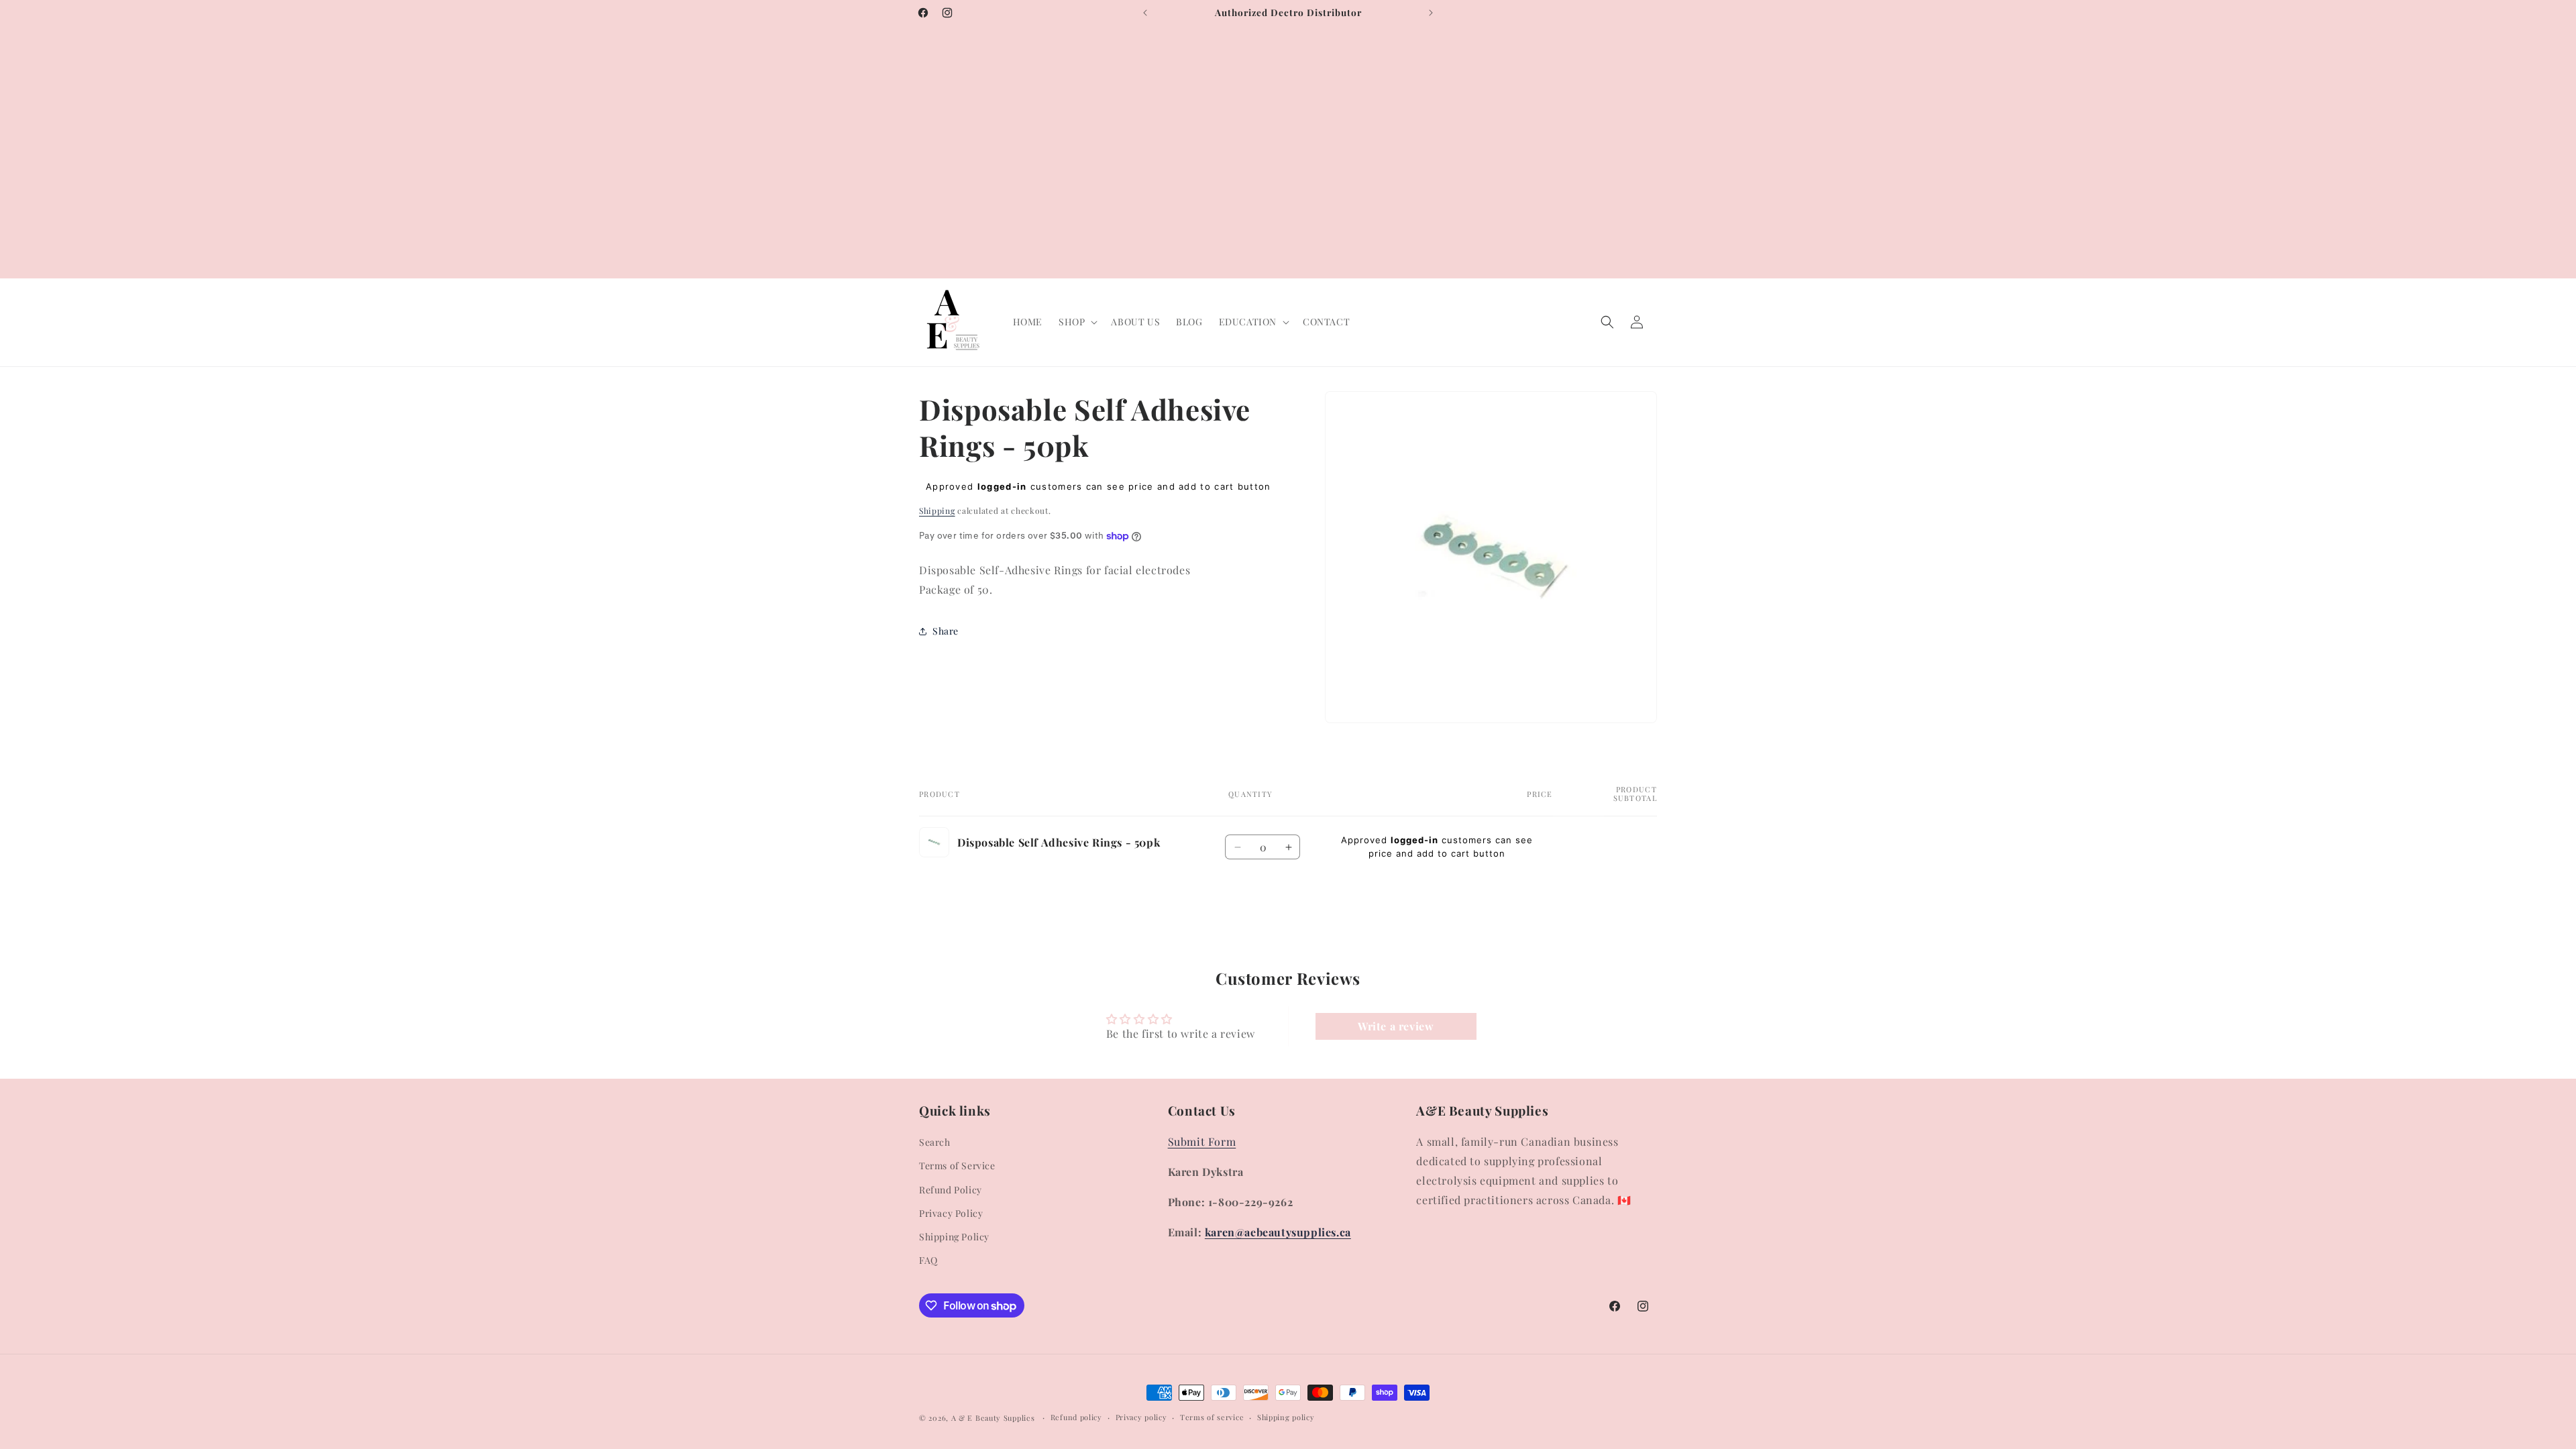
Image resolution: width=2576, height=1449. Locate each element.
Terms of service (1212, 1417)
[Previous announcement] (1145, 13)
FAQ (928, 1260)
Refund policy (1076, 1417)
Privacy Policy (951, 1213)
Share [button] (946, 631)
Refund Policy (951, 1190)
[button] (1077, 322)
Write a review (1396, 1026)
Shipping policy (1286, 1417)
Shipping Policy (954, 1237)
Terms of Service (957, 1166)
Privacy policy (1141, 1417)
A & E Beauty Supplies (993, 1418)
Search (935, 1142)
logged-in (1002, 486)
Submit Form (1202, 1141)
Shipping (937, 511)
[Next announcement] (1431, 13)
